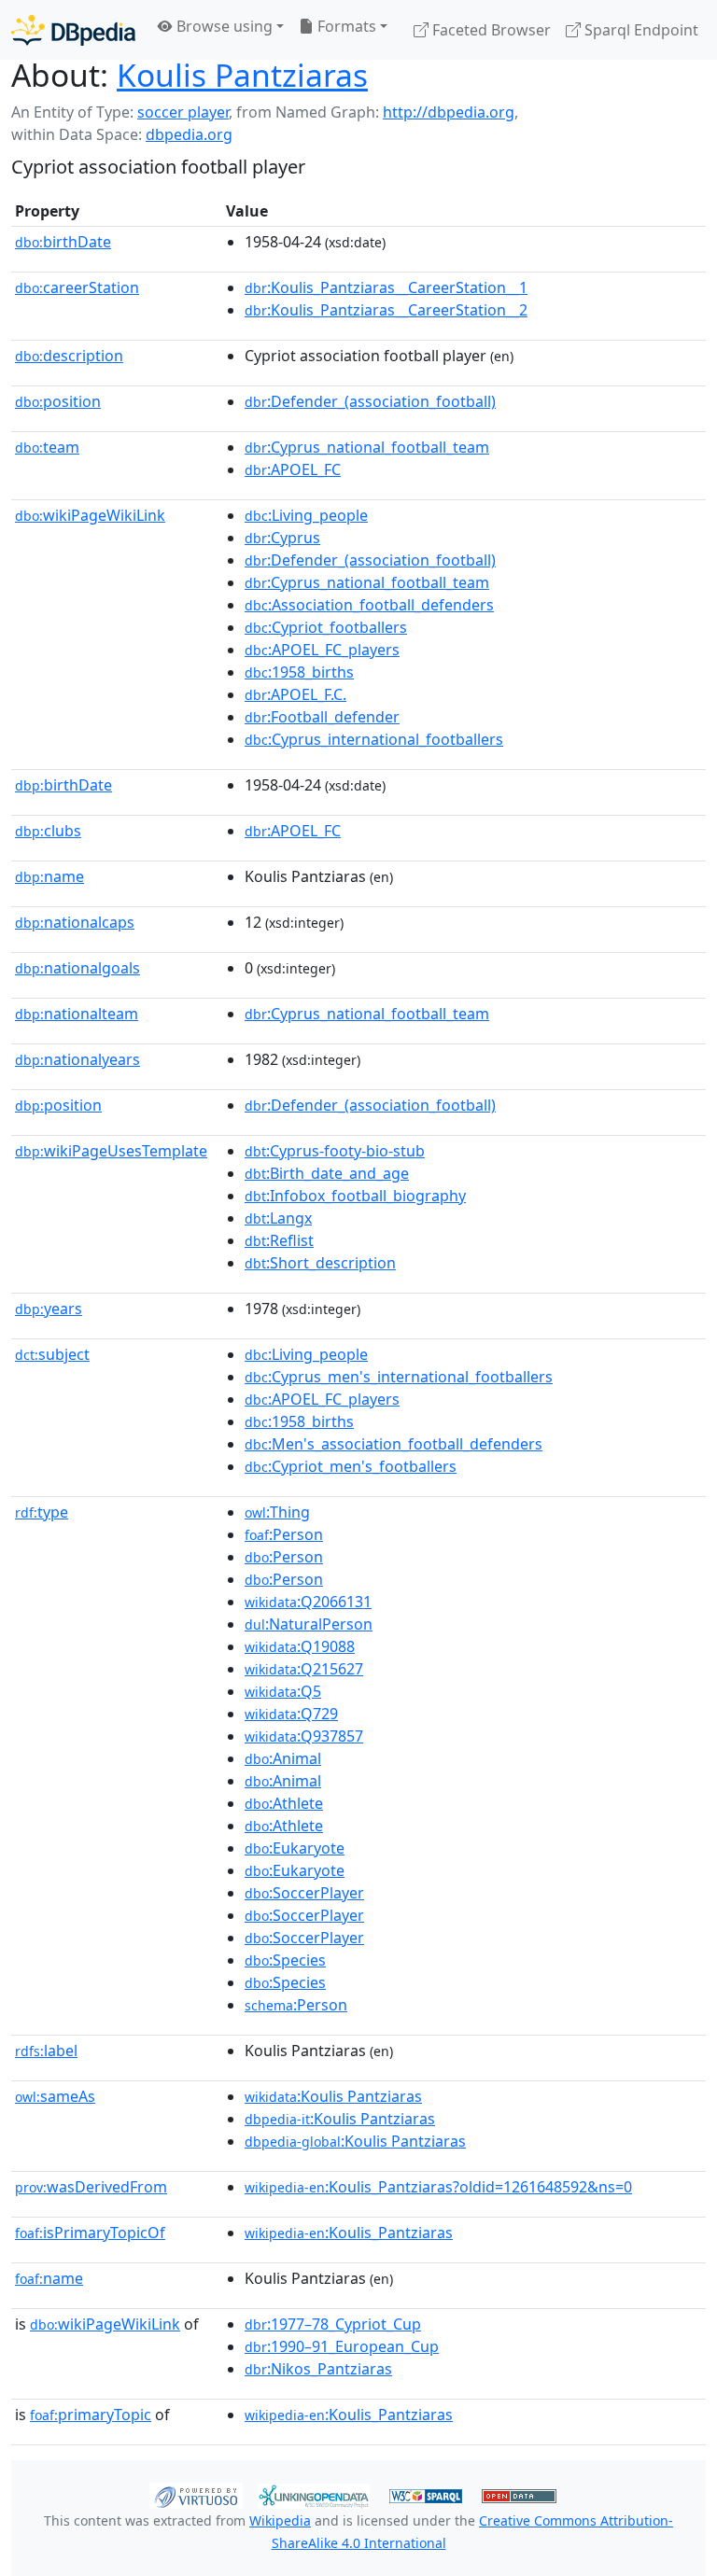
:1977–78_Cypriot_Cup (333, 2324)
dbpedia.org (189, 134)
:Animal (283, 1758)
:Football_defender (322, 717)
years (49, 1309)
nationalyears (77, 1059)
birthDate (63, 242)
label (46, 2051)
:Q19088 (300, 1646)
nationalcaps (75, 922)
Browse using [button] (223, 26)
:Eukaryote (295, 1848)
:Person (284, 1534)
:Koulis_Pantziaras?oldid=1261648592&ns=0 (438, 2187)
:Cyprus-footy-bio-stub (335, 1151)
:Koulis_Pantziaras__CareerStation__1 (386, 287)
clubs (48, 831)
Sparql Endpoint (640, 30)
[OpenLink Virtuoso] (196, 2495)
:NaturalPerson (309, 1624)
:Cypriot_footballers (326, 627)
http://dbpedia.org (449, 112)
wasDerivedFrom (91, 2187)
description (69, 356)
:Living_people (306, 515)
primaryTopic (91, 2415)
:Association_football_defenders (369, 605)
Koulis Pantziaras (242, 75)
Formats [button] (345, 26)
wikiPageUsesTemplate (111, 1151)
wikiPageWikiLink (90, 515)
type (42, 1512)
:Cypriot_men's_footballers (351, 1466)
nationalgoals (77, 968)
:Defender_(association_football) (370, 401)
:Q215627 (304, 1669)
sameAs (55, 2096)
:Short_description (320, 1263)
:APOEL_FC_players (322, 650)
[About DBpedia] (73, 29)
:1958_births (299, 672)
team (47, 447)
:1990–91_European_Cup (342, 2346)
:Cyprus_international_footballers (374, 739)
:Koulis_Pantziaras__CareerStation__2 (386, 310)
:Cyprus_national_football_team (367, 447)
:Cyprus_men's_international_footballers (399, 1377)
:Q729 (291, 1714)
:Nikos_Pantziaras (318, 2369)
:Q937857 (304, 1736)
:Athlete (284, 1803)
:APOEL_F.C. (295, 694)
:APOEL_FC (293, 469)
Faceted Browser (490, 30)
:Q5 (283, 1691)
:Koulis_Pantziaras (349, 2233)
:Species (285, 1960)
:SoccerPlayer (304, 1893)
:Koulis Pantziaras (333, 2096)
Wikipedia (280, 2520)
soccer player (183, 112)
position (58, 401)
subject (52, 1354)
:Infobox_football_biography (355, 1196)
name (49, 876)
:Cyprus (282, 538)
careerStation (77, 287)
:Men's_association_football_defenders (394, 1444)
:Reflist (279, 1240)
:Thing (277, 1512)
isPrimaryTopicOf (90, 2233)
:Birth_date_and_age (327, 1173)
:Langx (278, 1218)
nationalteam (77, 1014)
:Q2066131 (308, 1602)
